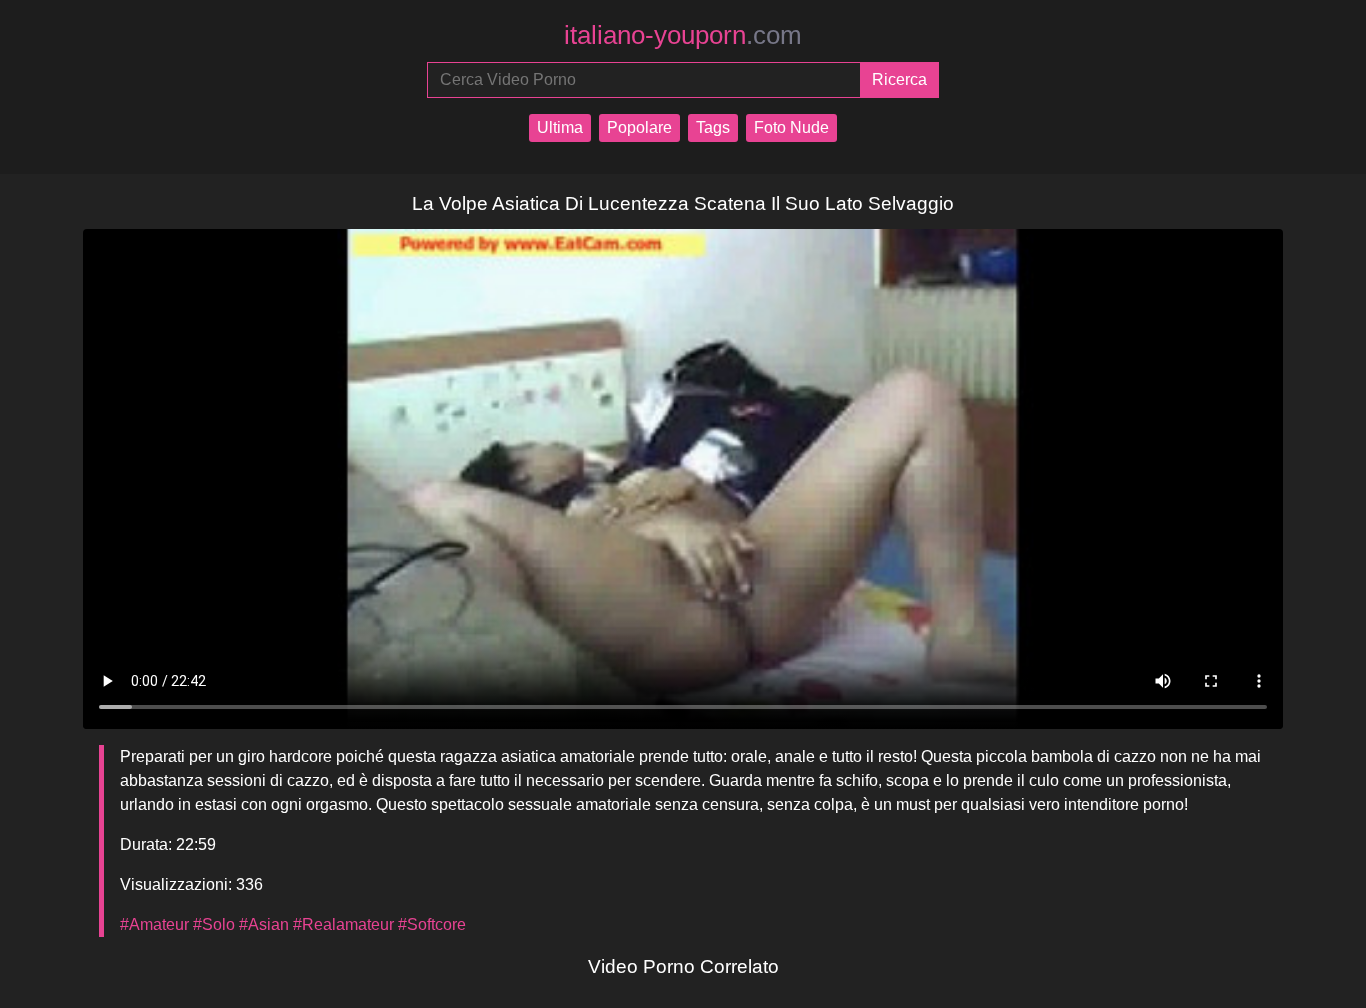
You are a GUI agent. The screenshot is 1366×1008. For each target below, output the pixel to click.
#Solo (214, 924)
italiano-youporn (683, 35)
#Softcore (432, 924)
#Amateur (154, 924)
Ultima (560, 127)
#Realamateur (343, 924)
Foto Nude (791, 127)
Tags (713, 127)
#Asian (264, 924)
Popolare (639, 127)
